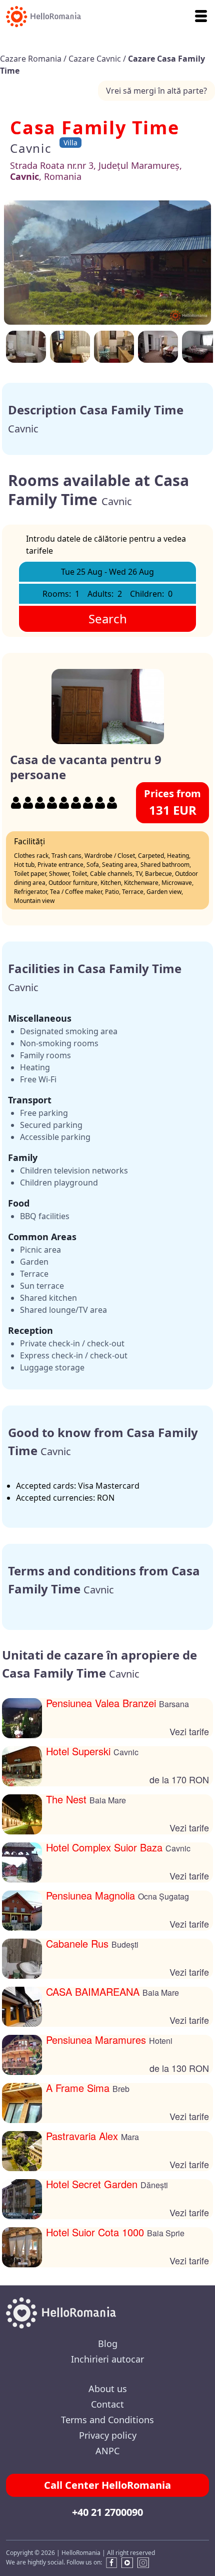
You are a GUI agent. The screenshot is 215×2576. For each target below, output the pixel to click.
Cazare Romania (32, 59)
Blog (108, 2344)
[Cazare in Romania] (40, 17)
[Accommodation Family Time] (107, 263)
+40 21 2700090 (107, 2512)
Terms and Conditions (107, 2420)
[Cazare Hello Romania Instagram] (143, 2563)
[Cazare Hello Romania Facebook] (109, 2563)
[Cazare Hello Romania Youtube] (127, 2563)
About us (108, 2389)
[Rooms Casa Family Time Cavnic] (26, 347)
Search (108, 619)
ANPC (107, 2451)
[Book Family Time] (158, 347)
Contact (107, 2404)
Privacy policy (108, 2435)
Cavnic (31, 148)
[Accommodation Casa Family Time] (70, 347)
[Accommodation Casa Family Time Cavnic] (114, 347)
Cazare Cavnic (96, 59)
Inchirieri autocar (107, 2359)
